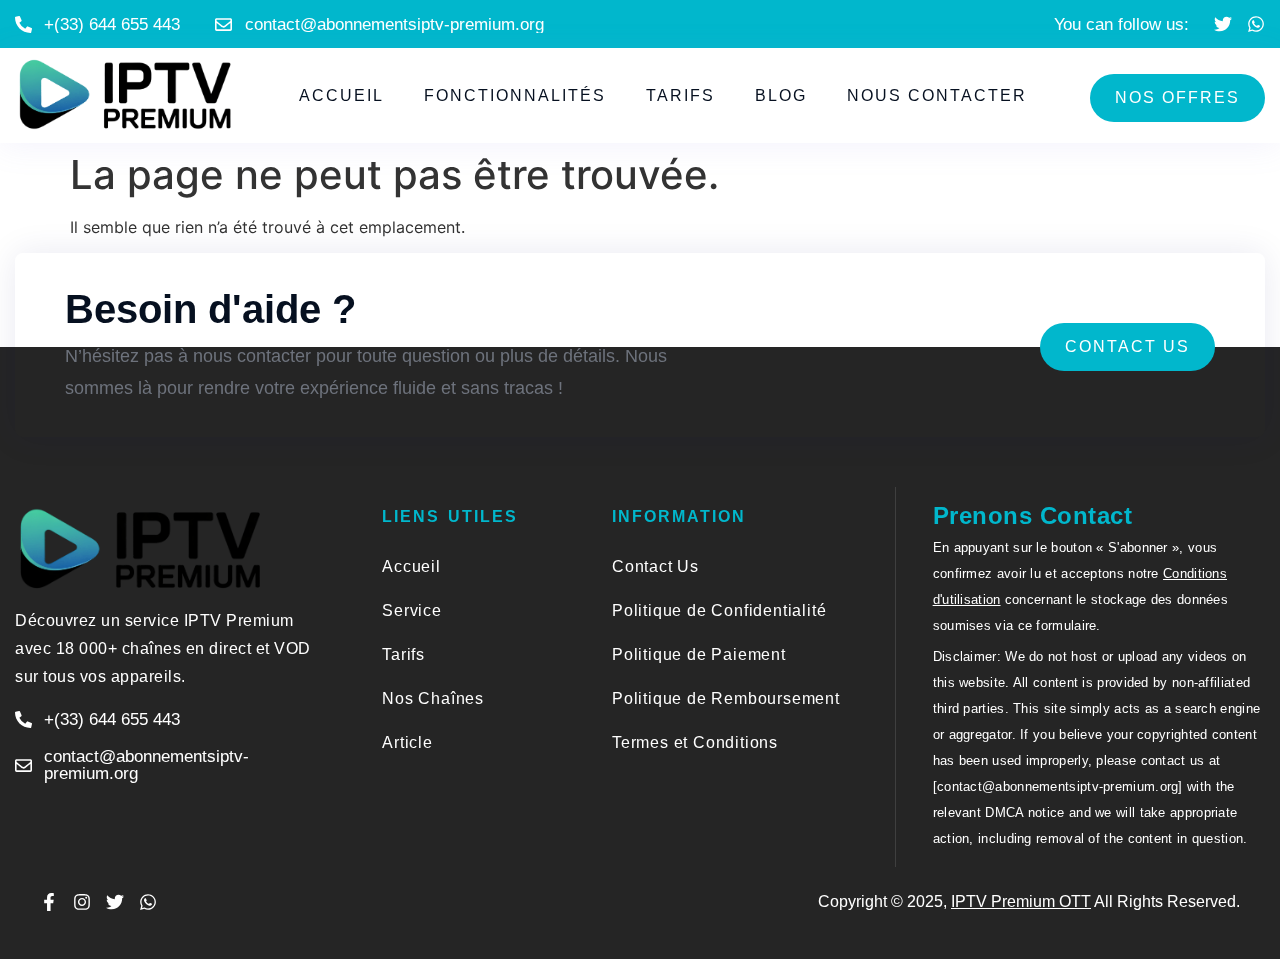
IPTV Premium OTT (1021, 901)
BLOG (781, 95)
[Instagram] (82, 902)
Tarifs (680, 95)
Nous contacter (937, 95)
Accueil (341, 95)
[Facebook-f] (49, 902)
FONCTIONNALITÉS (515, 95)
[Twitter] (1223, 24)
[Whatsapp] (1256, 24)
